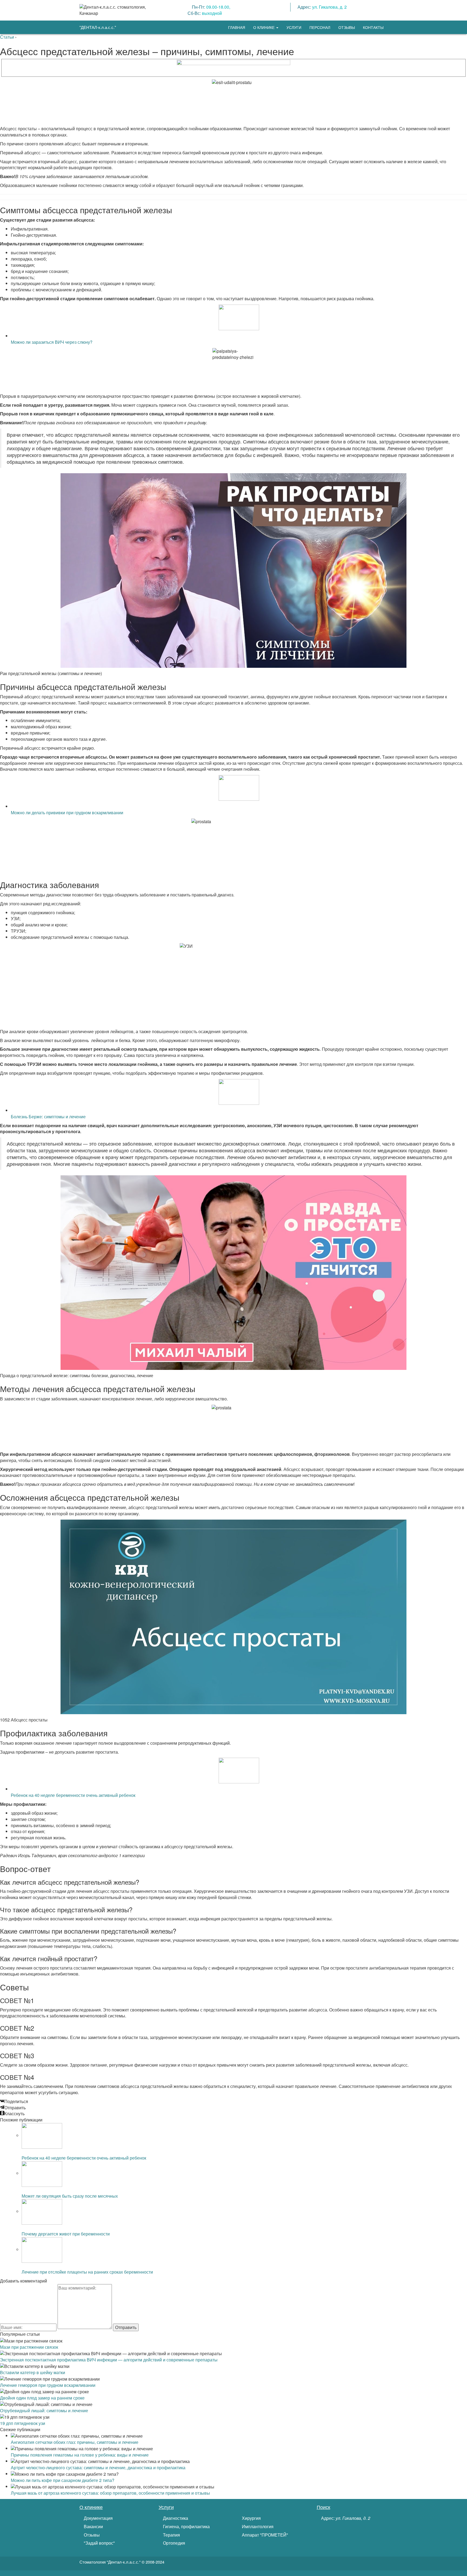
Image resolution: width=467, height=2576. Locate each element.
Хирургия (251, 2518)
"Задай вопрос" (99, 2543)
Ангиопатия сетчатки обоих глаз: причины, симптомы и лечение (75, 2442)
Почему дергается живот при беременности (66, 2234)
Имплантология (257, 2527)
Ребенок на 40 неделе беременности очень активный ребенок (73, 1795)
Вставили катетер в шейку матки (33, 2372)
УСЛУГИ (294, 27)
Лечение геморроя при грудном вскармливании (48, 2385)
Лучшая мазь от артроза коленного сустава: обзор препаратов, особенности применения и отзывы (110, 2493)
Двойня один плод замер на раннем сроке (42, 2398)
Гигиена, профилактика (186, 2527)
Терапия (171, 2535)
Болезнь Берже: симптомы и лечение (48, 1117)
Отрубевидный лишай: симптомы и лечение (44, 2410)
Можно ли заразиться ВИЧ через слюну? (52, 342)
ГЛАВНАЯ (237, 27)
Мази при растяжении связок (29, 2347)
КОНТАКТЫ (373, 27)
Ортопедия (174, 2543)
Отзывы (91, 2535)
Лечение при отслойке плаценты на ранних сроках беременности (87, 2272)
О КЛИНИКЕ (264, 27)
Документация (98, 2518)
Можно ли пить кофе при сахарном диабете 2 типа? (63, 2480)
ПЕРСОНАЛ (320, 27)
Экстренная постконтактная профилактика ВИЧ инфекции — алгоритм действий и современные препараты (109, 2360)
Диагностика (175, 2518)
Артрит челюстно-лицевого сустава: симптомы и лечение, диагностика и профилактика (98, 2467)
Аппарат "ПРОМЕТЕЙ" (264, 2535)
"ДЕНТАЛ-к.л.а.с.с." (98, 27)
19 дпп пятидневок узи (23, 2423)
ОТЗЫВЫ (347, 27)
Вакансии (93, 2527)
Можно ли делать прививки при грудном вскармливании (67, 812)
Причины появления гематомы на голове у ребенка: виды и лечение (80, 2455)
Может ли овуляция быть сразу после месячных (70, 2196)
